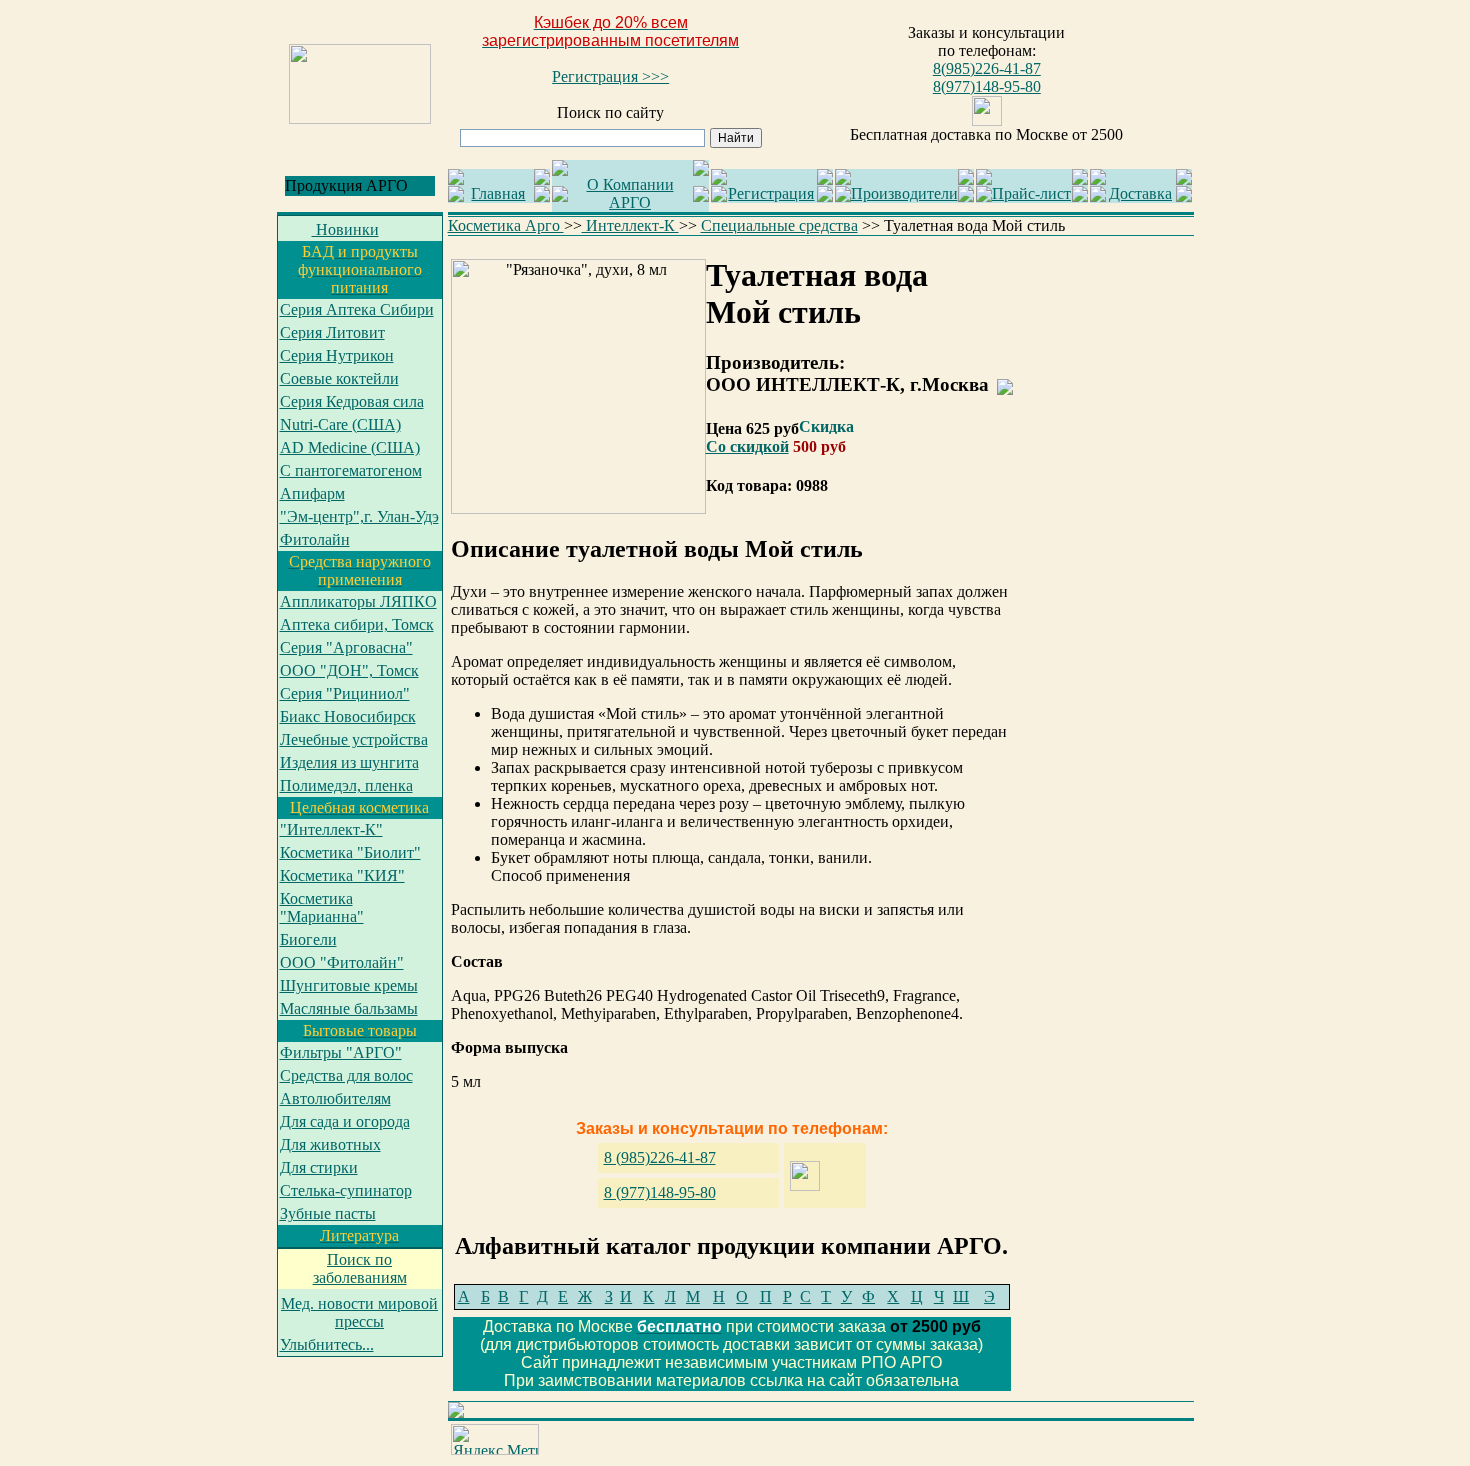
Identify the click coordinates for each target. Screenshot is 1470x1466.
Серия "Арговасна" (346, 647)
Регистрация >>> (610, 76)
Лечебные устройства (354, 739)
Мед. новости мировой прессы (359, 1312)
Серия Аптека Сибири (357, 309)
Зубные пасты (328, 1213)
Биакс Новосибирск (348, 716)
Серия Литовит (332, 332)
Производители (904, 193)
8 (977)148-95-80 (660, 1192)
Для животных (330, 1144)
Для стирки (319, 1167)
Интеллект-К (630, 225)
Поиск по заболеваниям (360, 1268)
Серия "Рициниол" (345, 693)
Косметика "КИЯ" (342, 875)
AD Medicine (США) (350, 447)
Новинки (345, 229)
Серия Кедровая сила (352, 401)
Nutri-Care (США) (340, 424)
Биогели (308, 939)
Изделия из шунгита (349, 762)
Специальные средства (779, 225)
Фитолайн (315, 539)
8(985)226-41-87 (987, 68)
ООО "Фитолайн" (342, 962)
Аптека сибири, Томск (357, 624)
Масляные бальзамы (349, 1008)
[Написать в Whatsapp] (987, 120)
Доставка (1140, 193)
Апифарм (312, 493)
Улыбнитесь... (327, 1344)
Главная (498, 193)
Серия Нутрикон (337, 355)
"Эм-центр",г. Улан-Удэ (359, 516)
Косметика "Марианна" (322, 907)
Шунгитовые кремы (349, 985)
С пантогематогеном (351, 470)
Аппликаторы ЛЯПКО (358, 601)
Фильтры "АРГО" (341, 1052)
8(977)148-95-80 (987, 86)
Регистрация (771, 193)
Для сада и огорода (345, 1121)
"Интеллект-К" (331, 829)
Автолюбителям (335, 1098)
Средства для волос (346, 1075)
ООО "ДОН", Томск (349, 670)
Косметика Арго (506, 225)
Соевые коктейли (339, 378)
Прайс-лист (1031, 193)
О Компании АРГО (630, 193)
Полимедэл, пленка (346, 785)
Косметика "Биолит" (350, 852)
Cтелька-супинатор (346, 1190)
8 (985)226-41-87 (660, 1157)
